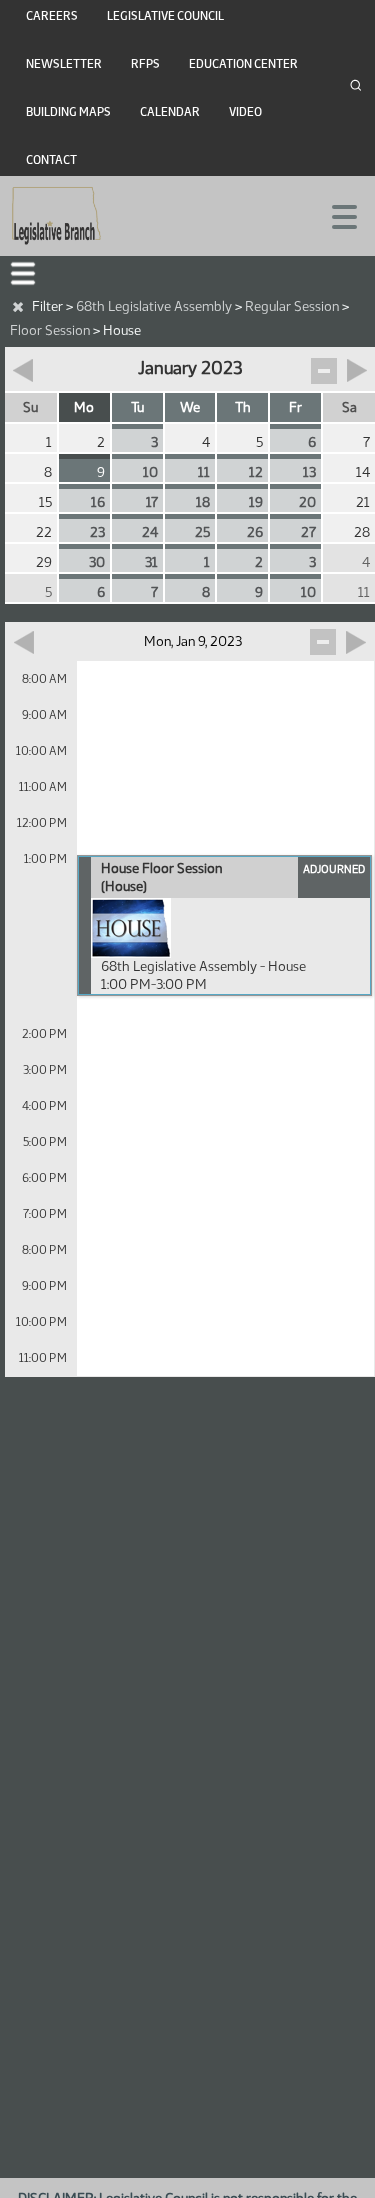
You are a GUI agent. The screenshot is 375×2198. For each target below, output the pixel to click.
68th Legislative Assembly (154, 306)
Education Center (243, 64)
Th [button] (243, 407)
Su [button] (30, 407)
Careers (52, 16)
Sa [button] (349, 407)
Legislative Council (165, 16)
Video (245, 112)
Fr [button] (295, 407)
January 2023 (190, 368)
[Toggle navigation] (336, 215)
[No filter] (18, 307)
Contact (51, 160)
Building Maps (68, 112)
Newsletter (64, 64)
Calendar (170, 112)
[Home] (56, 216)
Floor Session (50, 330)
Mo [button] (84, 407)
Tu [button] (137, 407)
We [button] (190, 407)
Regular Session (292, 306)
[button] (23, 273)
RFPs (145, 64)
